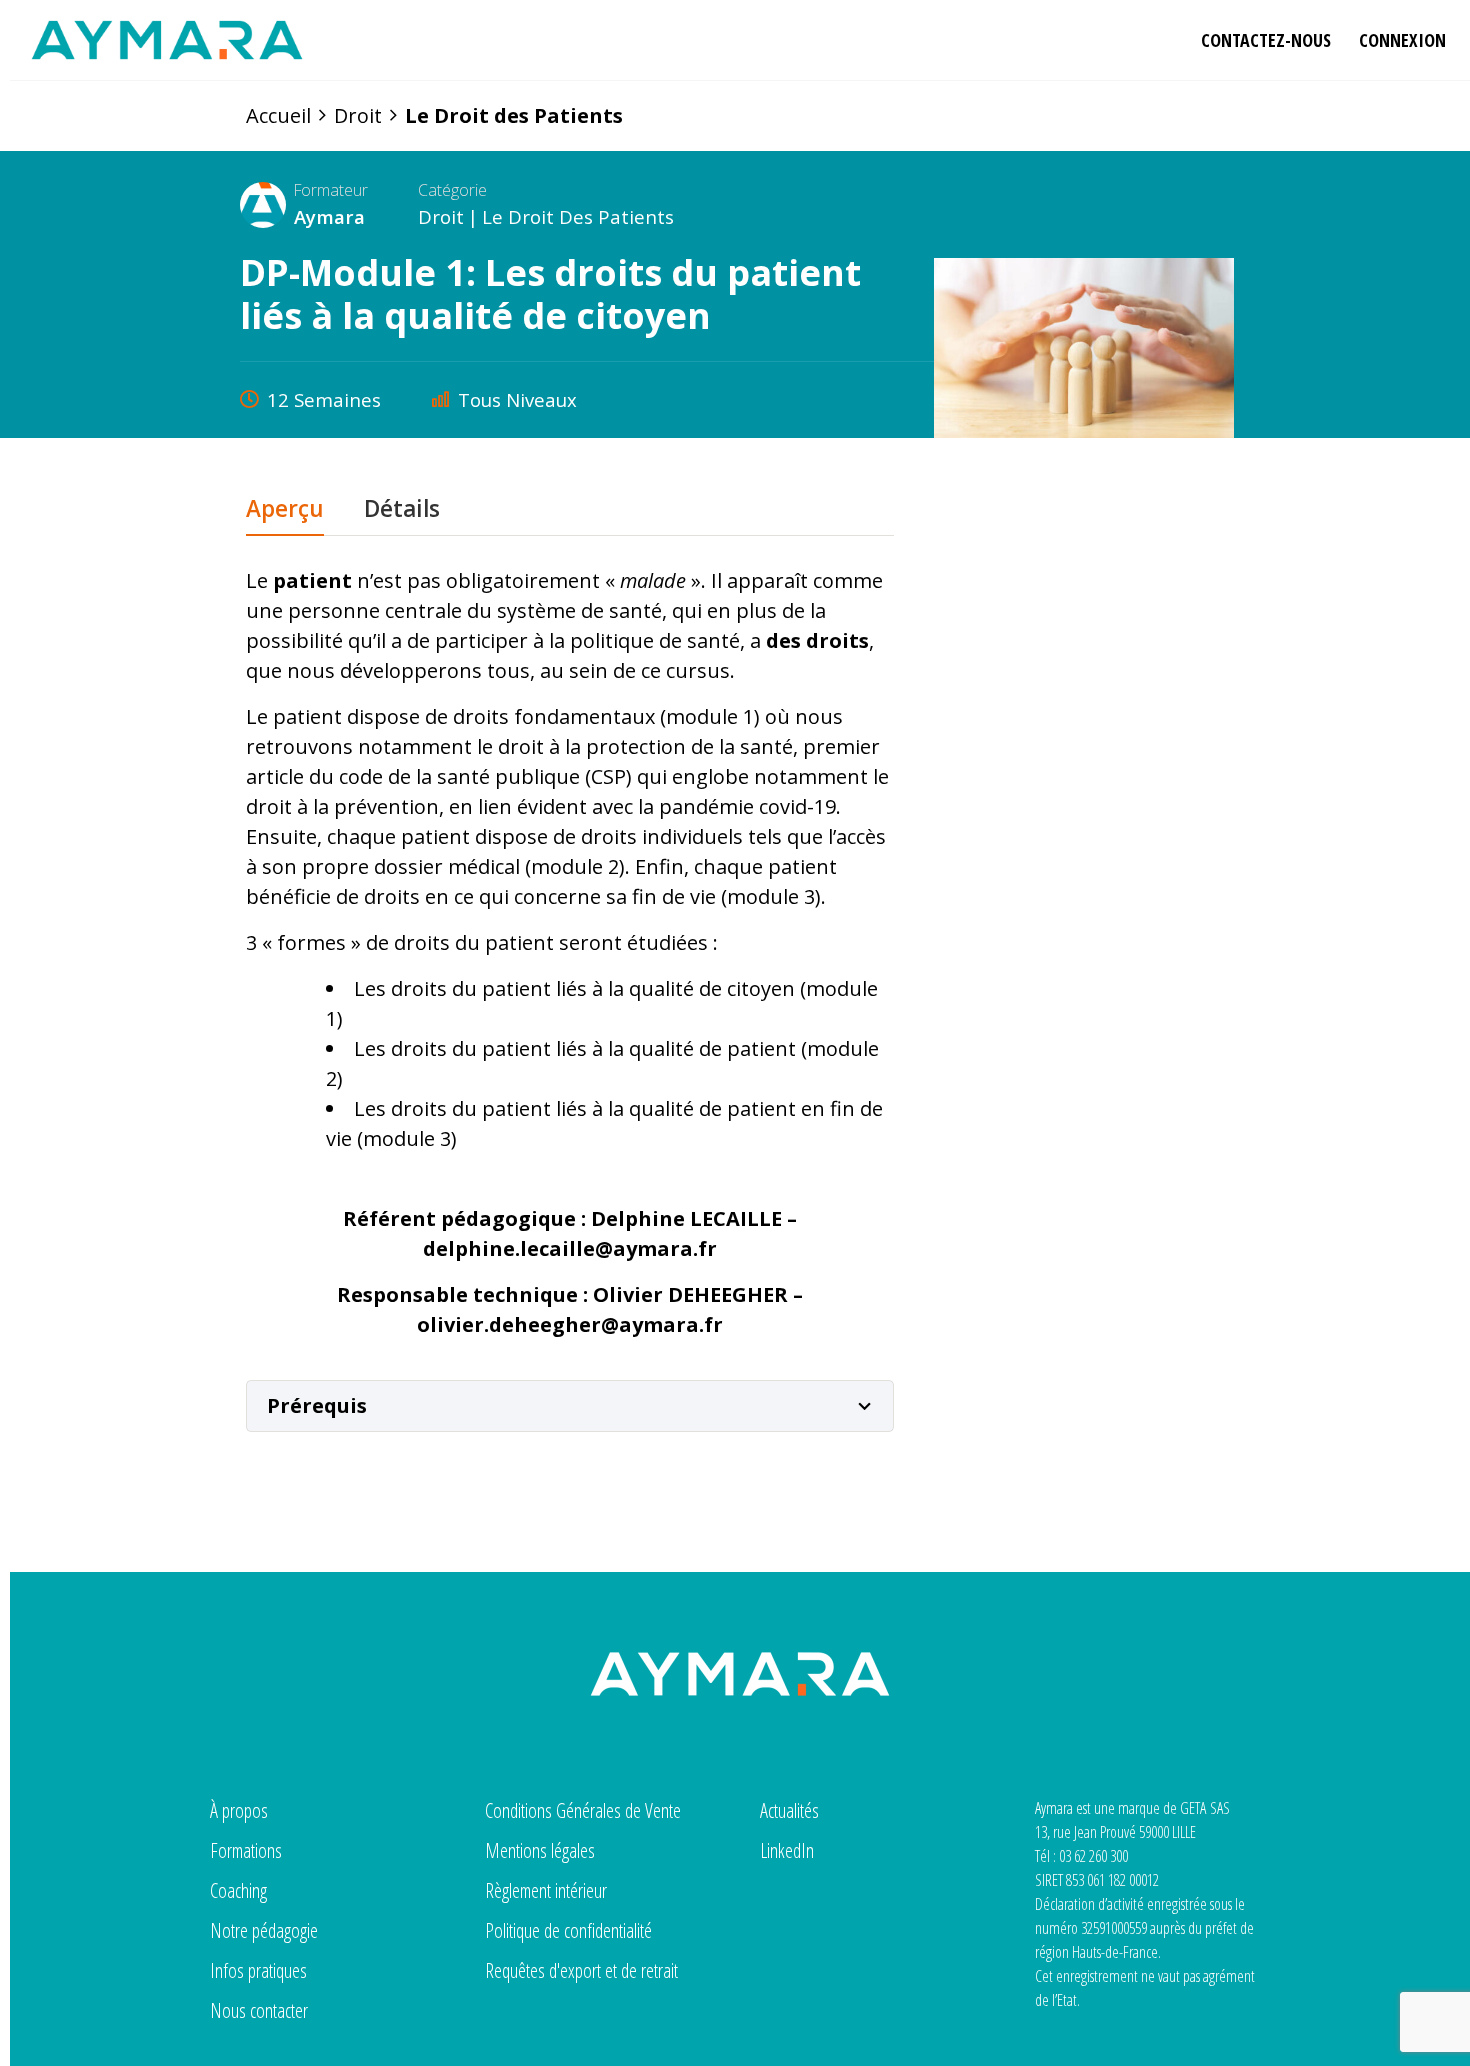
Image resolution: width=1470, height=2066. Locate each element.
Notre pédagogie (264, 1930)
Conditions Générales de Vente (583, 1810)
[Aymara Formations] (167, 40)
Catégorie (452, 190)
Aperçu (285, 511)
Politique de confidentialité (568, 1930)
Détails (402, 511)
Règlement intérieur (546, 1890)
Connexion (1402, 40)
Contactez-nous (1266, 40)
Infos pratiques (258, 1970)
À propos (239, 1810)
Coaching (238, 1890)
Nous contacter (259, 2010)
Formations (246, 1850)
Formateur (331, 190)
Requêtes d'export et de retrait (581, 1970)
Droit (441, 216)
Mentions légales (540, 1850)
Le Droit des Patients (578, 216)
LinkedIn (787, 1850)
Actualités (789, 1810)
